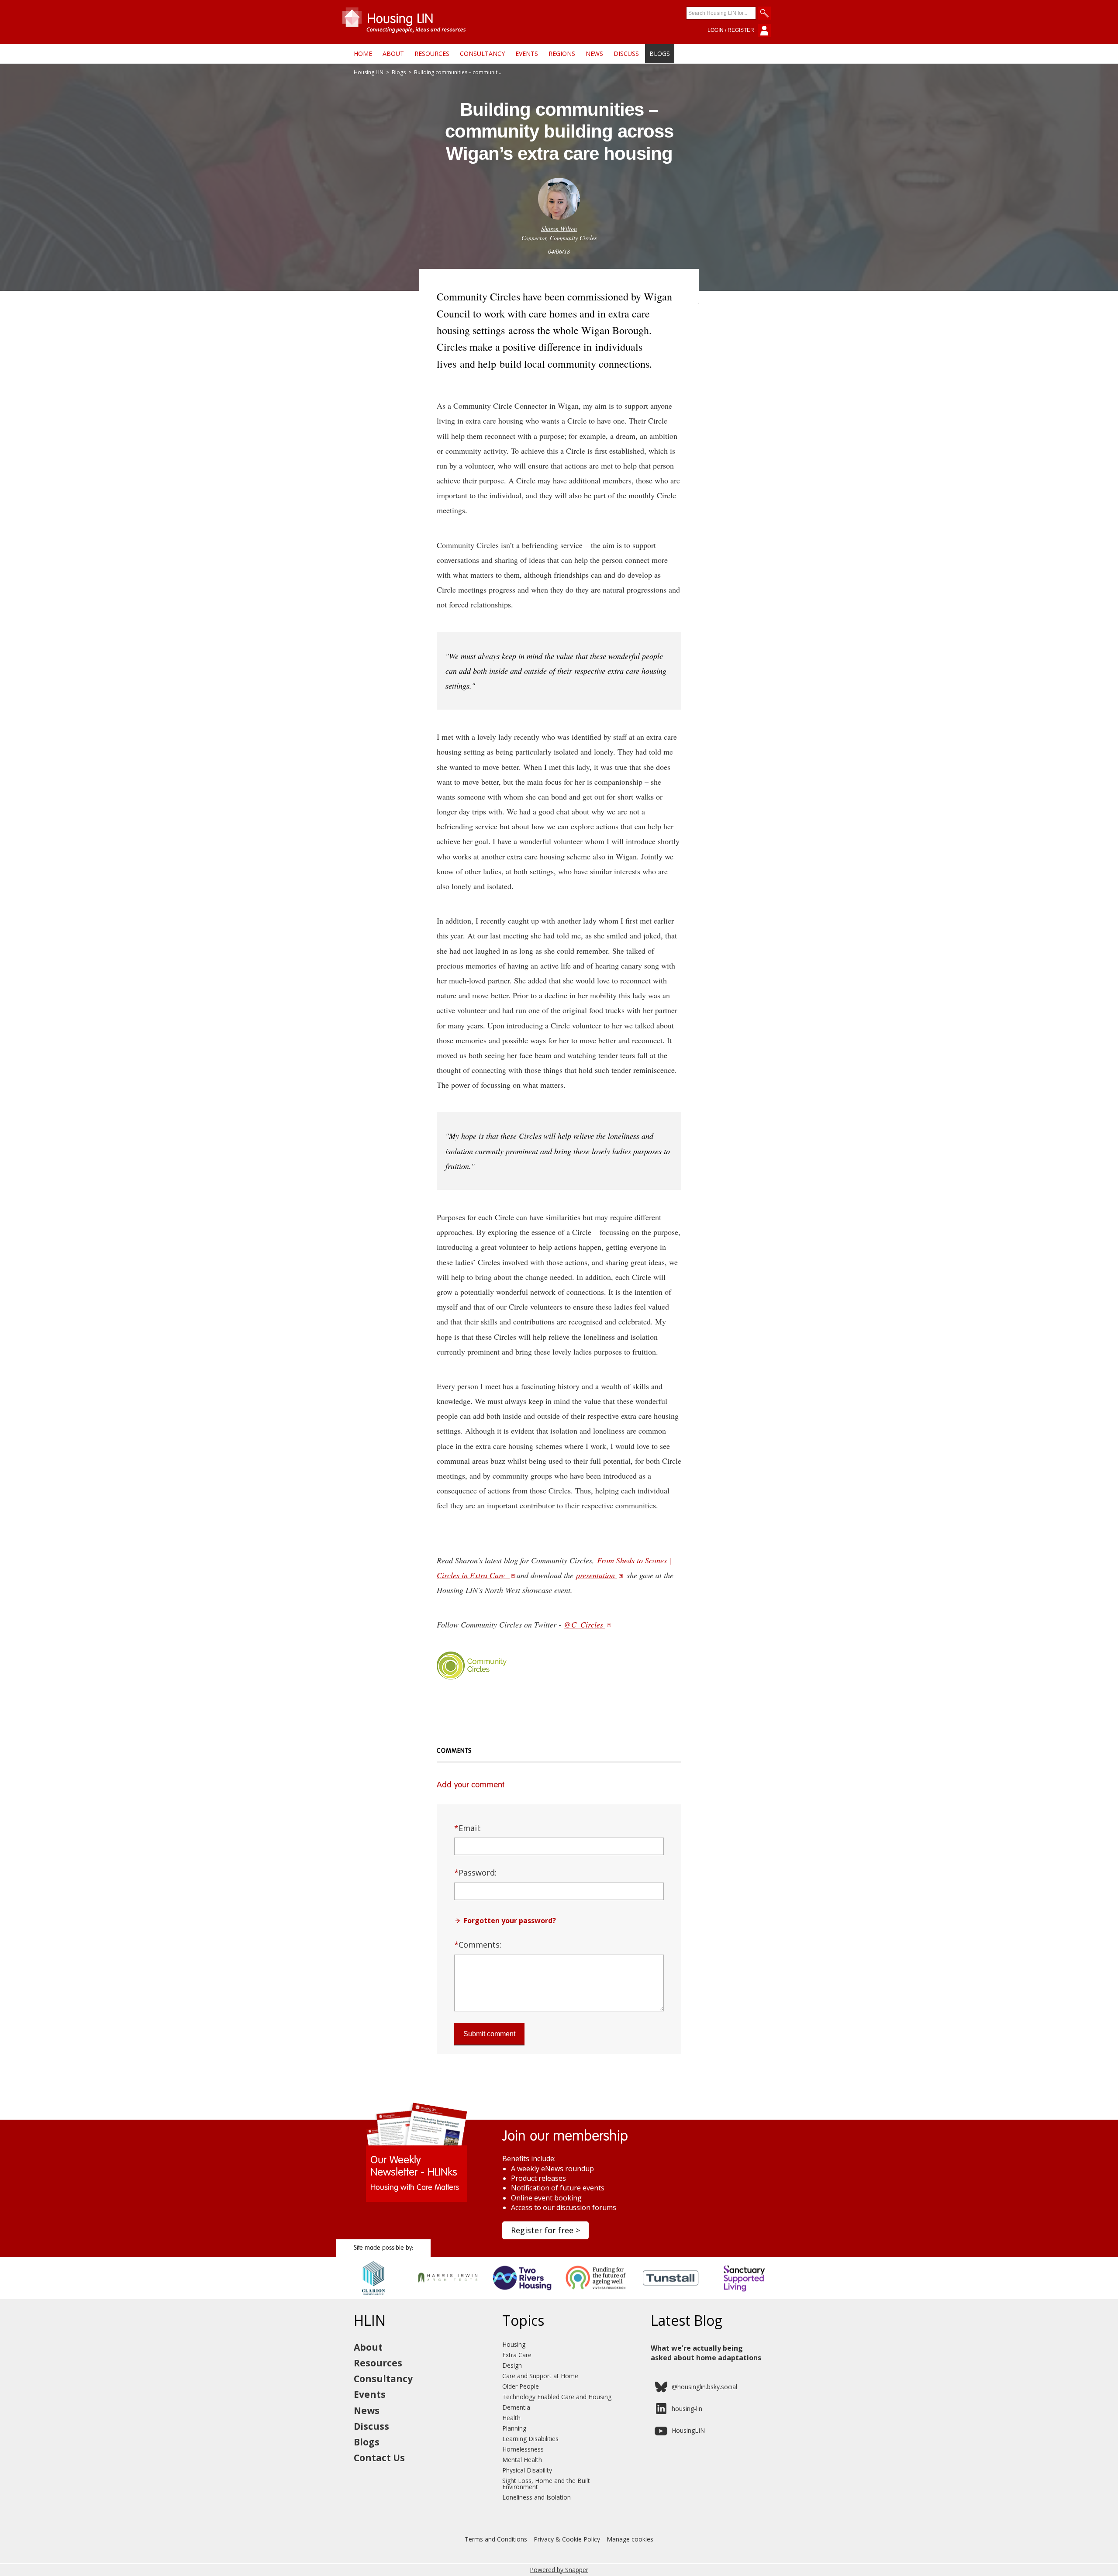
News (594, 53)
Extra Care (517, 2355)
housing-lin (687, 2409)
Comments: (478, 1945)
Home (363, 53)
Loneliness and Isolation (537, 2497)
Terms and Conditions (496, 2539)
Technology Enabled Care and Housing (557, 2397)
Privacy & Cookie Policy (567, 2539)
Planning (514, 2428)
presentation (597, 1575)
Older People (521, 2386)
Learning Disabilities (530, 2439)
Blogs (660, 53)
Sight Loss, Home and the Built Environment (546, 2484)
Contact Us (379, 2458)
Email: (468, 1828)
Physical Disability (527, 2470)
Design (512, 2365)
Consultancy (482, 53)
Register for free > (545, 2230)
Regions (562, 53)
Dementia (516, 2407)
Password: (475, 1873)
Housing (514, 2344)
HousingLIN (688, 2430)
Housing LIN (369, 72)
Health (511, 2418)
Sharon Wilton (559, 229)
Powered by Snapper (559, 2570)
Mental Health (522, 2460)
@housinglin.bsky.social (704, 2387)
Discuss (626, 53)
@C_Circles (585, 1624)
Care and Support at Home (540, 2376)
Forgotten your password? (510, 1921)
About (393, 53)
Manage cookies (630, 2539)
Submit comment (489, 2034)
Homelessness (523, 2449)
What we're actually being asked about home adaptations (706, 2353)
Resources (432, 53)
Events (527, 53)
